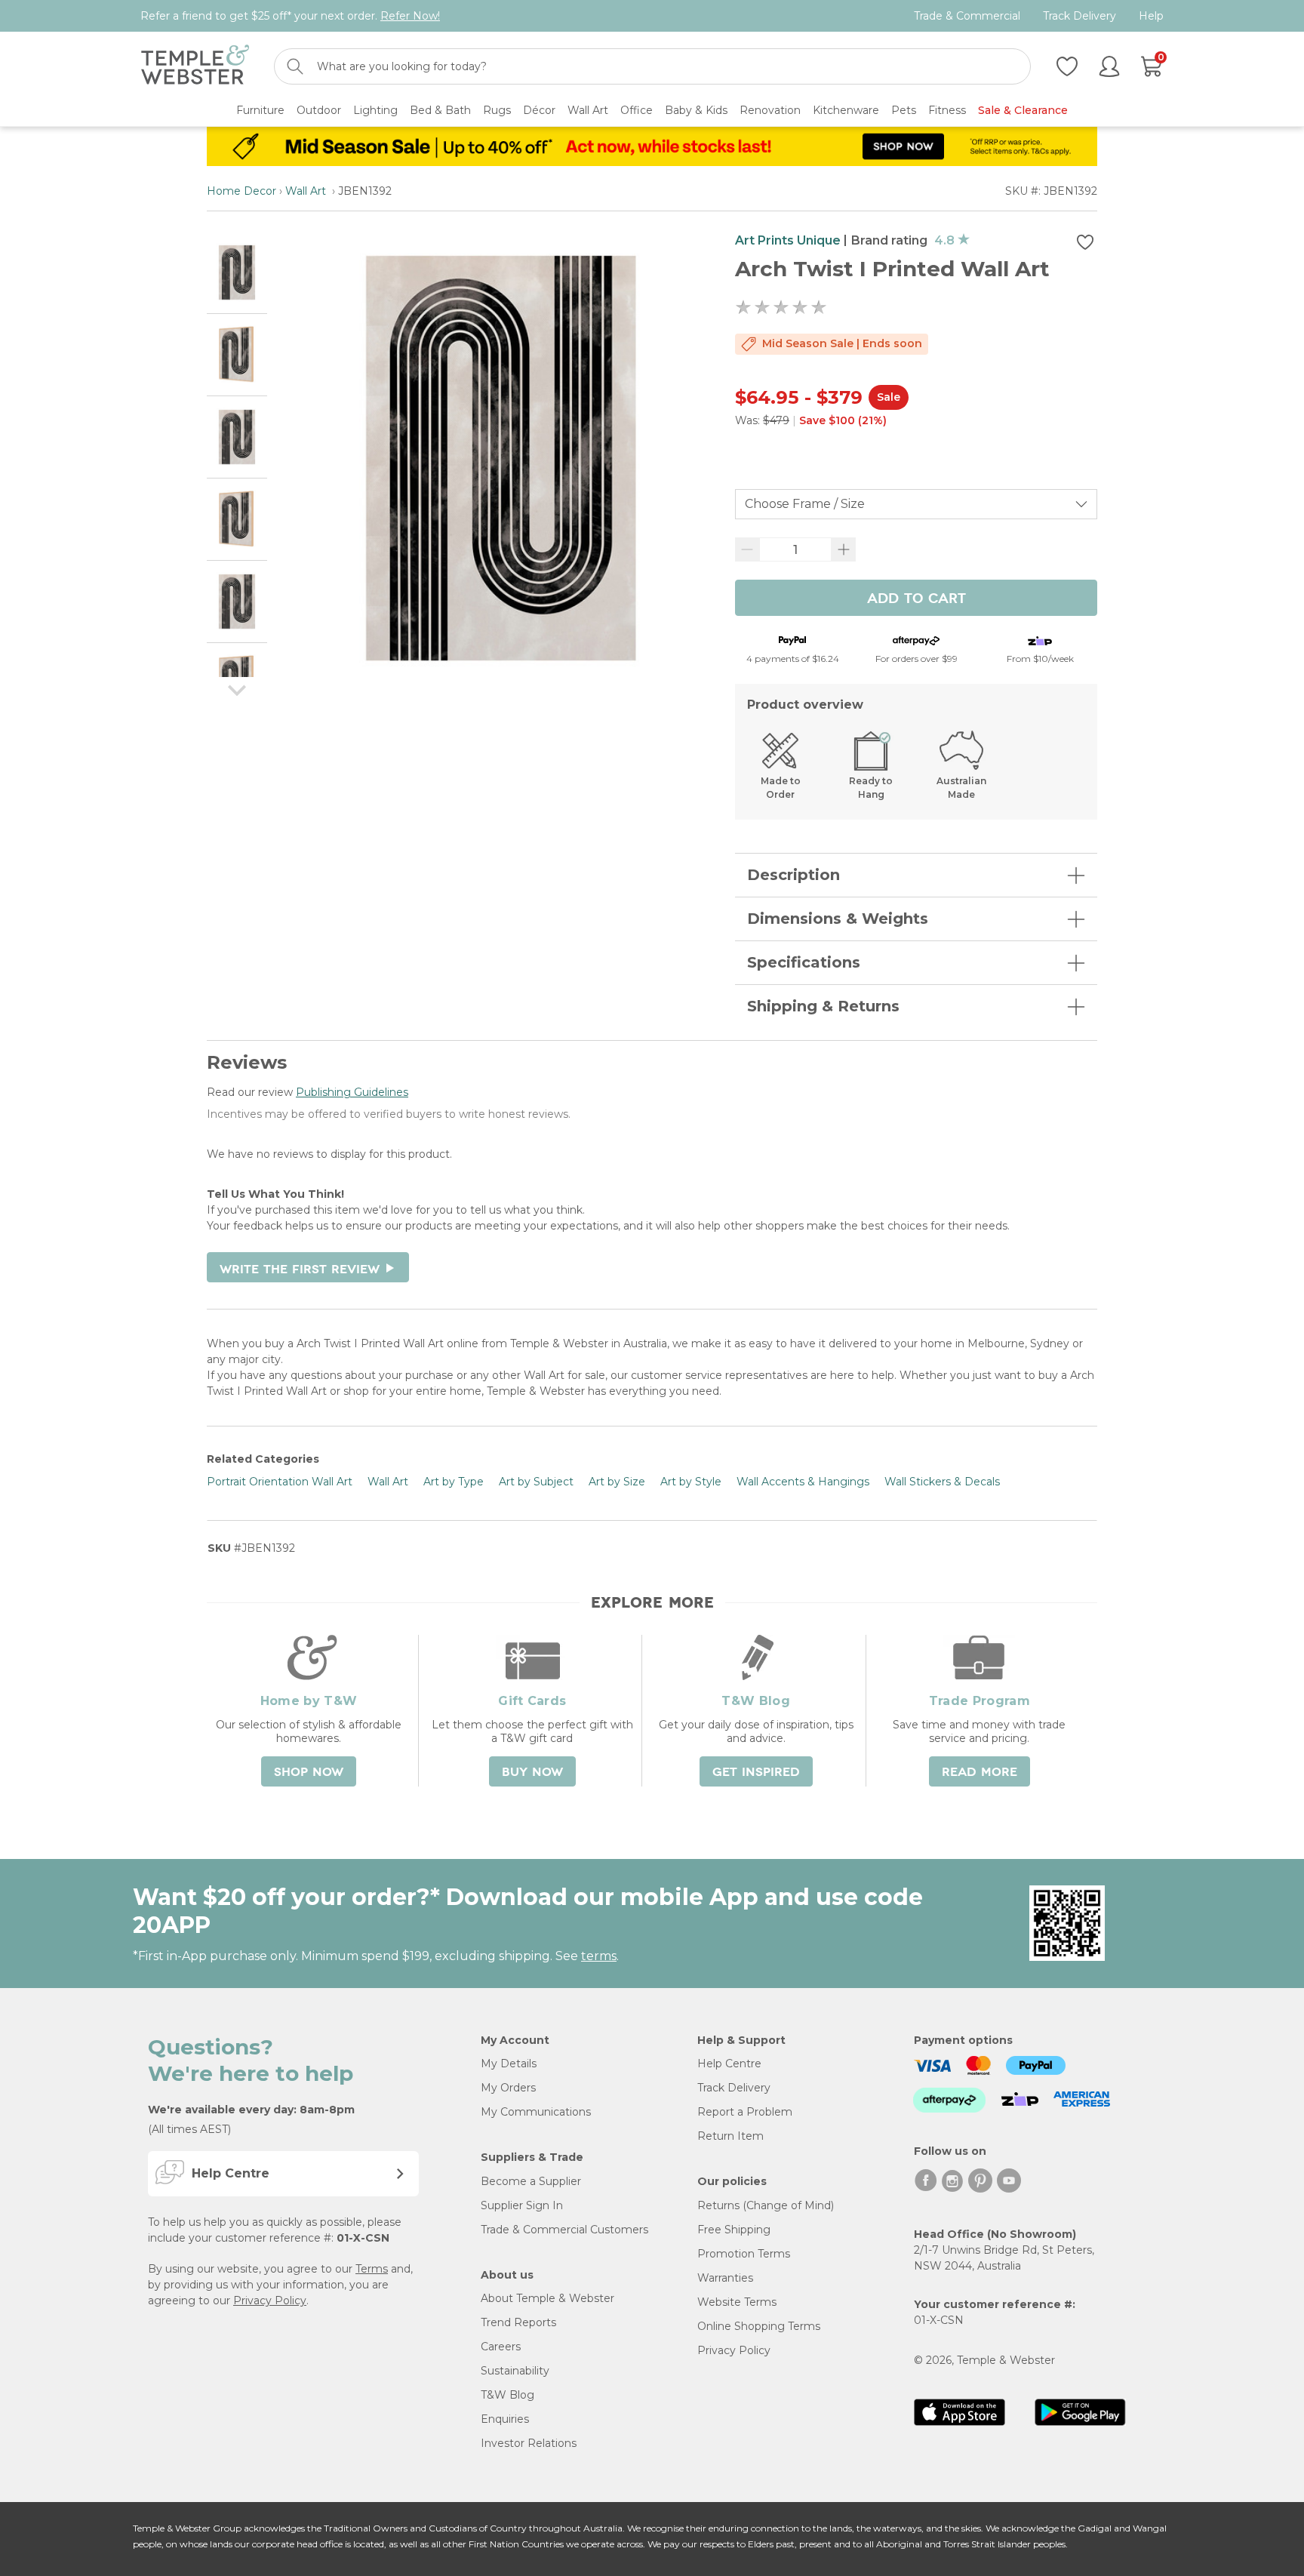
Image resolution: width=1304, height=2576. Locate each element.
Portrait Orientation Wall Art (280, 1482)
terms (599, 1956)
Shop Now (309, 1772)
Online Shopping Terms (759, 2326)
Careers (501, 2347)
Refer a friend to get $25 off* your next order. (290, 16)
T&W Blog (507, 2395)
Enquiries (505, 2419)
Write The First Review (308, 1270)
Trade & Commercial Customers (564, 2230)
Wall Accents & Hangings (803, 1482)
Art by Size (617, 1482)
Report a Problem (745, 2112)
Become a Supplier (531, 2181)
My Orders (508, 2088)
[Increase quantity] (844, 549)
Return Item (730, 2136)
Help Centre (729, 2064)
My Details (509, 2064)
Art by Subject (536, 1482)
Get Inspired (756, 1772)
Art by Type (454, 1482)
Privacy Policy (270, 2301)
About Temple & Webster (547, 2298)
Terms (372, 2269)
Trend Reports (518, 2322)
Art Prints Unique (788, 240)
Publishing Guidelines (352, 1092)
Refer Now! (410, 16)
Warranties (725, 2278)
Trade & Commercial (967, 16)
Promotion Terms (744, 2254)
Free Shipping (734, 2230)
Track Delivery (1079, 16)
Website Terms (737, 2302)
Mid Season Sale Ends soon (842, 343)
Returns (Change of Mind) (766, 2205)
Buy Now (532, 1772)
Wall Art (307, 191)
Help (1151, 16)
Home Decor (241, 191)
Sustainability (515, 2371)
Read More (980, 1772)
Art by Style (691, 1482)
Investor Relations (529, 2443)
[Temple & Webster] (195, 67)
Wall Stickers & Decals (942, 1482)
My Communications (536, 2112)
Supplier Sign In (522, 2205)
